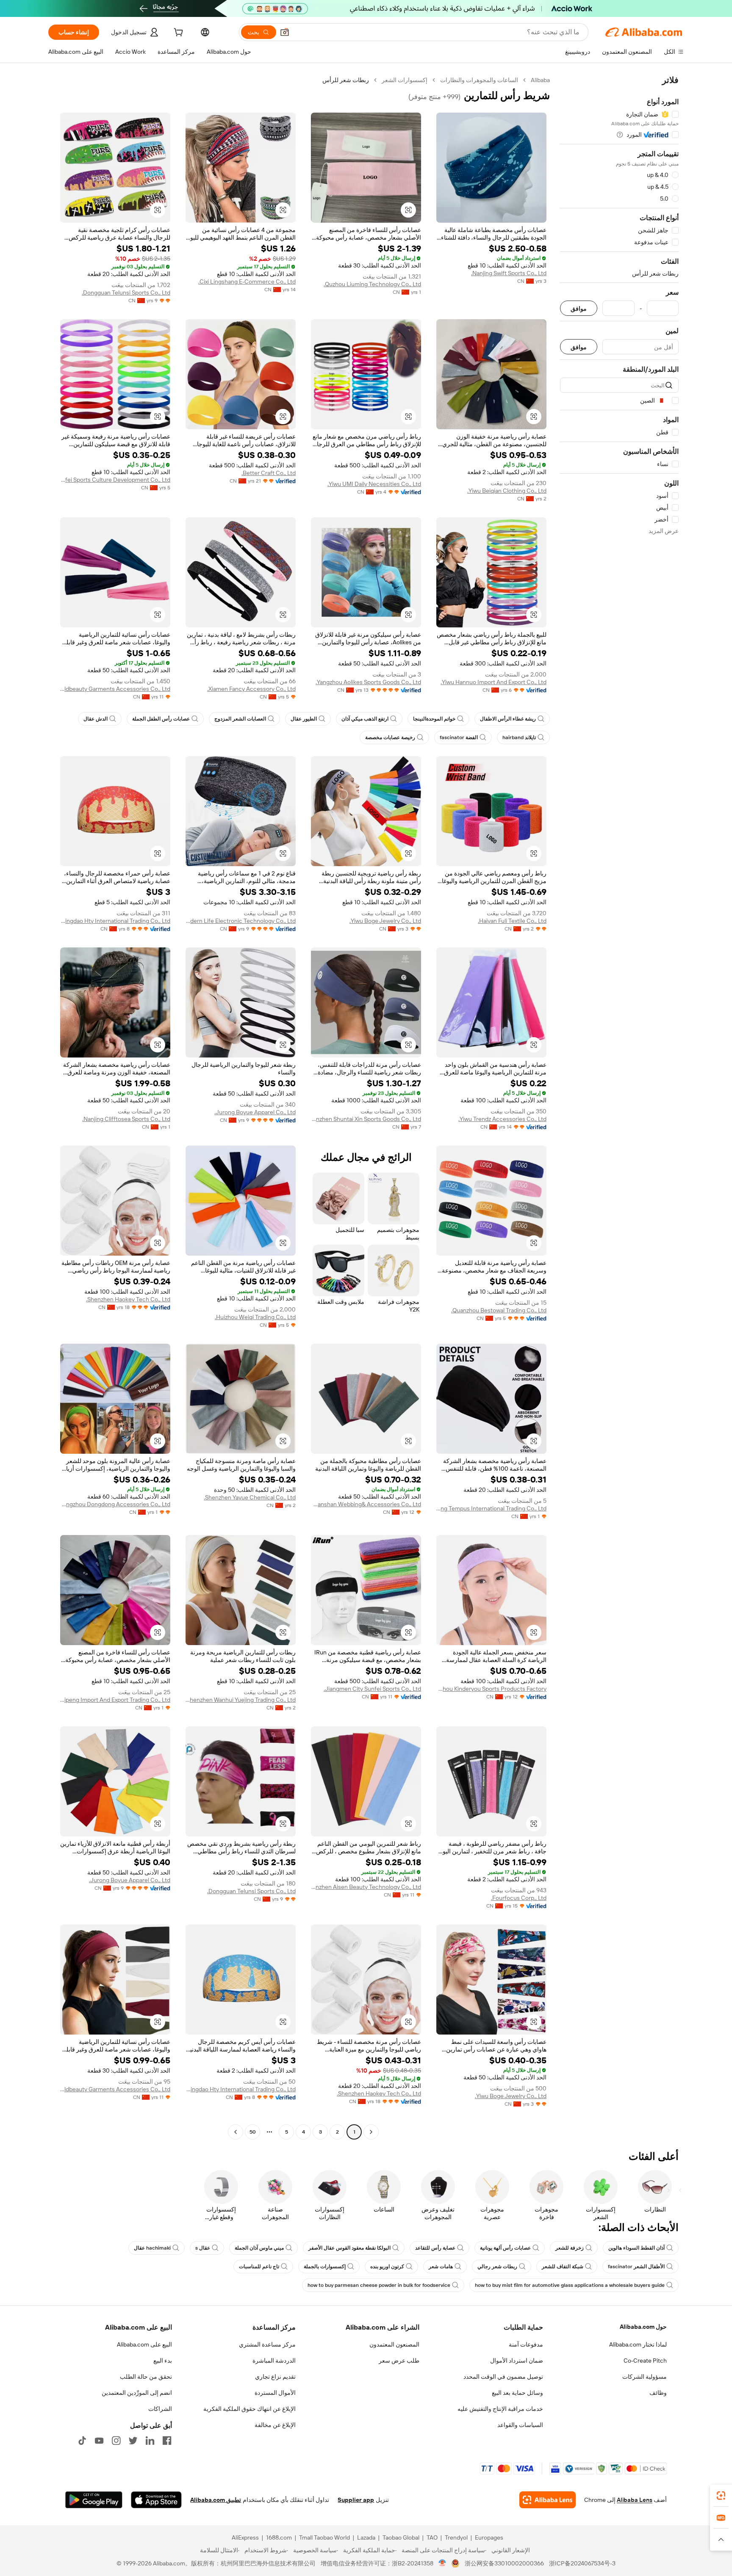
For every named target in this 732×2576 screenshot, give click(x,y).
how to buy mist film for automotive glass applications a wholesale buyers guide (570, 2285)
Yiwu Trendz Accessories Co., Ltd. (502, 1119)
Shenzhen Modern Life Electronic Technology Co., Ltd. (241, 921)
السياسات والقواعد (520, 2425)
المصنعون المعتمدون (394, 2344)
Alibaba (540, 80)
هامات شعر (441, 2267)
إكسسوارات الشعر (405, 80)
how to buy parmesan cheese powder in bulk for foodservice (379, 2285)
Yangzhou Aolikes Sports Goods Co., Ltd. (368, 682)
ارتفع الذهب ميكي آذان (365, 719)
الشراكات (160, 2409)
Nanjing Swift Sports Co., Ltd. (509, 273)
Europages (489, 2537)
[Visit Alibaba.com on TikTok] (82, 2441)
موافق (579, 308)
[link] (721, 2496)
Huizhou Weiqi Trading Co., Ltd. (255, 1317)
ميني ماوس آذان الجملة (259, 2248)
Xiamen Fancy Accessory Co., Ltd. (251, 689)
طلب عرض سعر (399, 2361)
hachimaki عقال (152, 2248)
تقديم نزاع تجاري (275, 2377)
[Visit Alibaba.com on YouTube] (99, 2441)
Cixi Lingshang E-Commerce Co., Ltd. (247, 282)
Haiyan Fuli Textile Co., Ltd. (512, 921)
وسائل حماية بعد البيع (517, 2393)
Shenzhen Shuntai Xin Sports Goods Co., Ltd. (366, 1119)
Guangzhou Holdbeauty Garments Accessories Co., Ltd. (115, 689)
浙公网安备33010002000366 (504, 2563)
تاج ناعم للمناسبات (259, 2267)
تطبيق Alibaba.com (216, 2500)
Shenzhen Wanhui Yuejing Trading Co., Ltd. (241, 1700)
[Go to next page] (236, 2132)
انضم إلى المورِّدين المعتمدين (137, 2393)
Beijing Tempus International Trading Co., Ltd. (491, 1508)
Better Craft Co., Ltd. (269, 473)
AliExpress (245, 2537)
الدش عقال (96, 719)
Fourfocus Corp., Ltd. (519, 1898)
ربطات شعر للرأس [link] (346, 80)
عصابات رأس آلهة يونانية (505, 2248)
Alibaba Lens (635, 2500)
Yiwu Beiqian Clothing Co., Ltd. (507, 491)
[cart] (177, 33)
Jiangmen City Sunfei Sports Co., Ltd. (372, 1689)
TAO (432, 2537)
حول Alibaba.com (643, 2327)
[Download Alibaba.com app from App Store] (156, 2500)
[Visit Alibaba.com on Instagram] (116, 2441)
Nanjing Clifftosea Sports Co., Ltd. (126, 1119)
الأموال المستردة (275, 2393)
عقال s (203, 2248)
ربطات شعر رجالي (497, 2267)
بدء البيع (163, 2361)
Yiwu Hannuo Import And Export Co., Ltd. (494, 682)
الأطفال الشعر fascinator (636, 2267)
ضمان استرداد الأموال (517, 2361)
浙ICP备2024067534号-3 (582, 2563)
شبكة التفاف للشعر (563, 2267)
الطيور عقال (304, 719)
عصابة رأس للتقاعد (435, 2248)
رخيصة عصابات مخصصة (390, 737)
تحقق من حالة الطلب (146, 2377)
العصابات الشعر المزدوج (240, 719)
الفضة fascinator (459, 737)
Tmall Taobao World (324, 2537)
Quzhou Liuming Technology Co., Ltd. (372, 284)
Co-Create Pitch (645, 2361)
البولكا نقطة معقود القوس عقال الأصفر (349, 2248)
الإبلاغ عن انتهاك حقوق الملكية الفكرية (250, 2409)
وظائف (658, 2393)
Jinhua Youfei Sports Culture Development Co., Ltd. (115, 480)
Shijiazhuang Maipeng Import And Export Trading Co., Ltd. (115, 1700)
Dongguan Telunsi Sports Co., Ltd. (126, 293)
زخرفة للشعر (570, 2248)
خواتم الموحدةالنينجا (434, 719)
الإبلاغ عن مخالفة (275, 2425)
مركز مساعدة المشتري (267, 2344)
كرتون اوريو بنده (387, 2267)
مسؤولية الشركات (645, 2377)
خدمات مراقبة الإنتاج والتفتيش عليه (500, 2409)
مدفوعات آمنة (526, 2344)
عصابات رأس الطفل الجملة (161, 719)
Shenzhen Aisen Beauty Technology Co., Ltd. (366, 1887)
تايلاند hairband (519, 737)
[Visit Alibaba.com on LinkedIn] (150, 2441)
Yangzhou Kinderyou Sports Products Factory (491, 1689)
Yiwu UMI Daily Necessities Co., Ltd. (374, 484)
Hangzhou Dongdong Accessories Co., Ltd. (115, 1504)
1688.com (279, 2537)
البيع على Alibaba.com (144, 2344)
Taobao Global (401, 2537)
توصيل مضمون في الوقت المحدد (503, 2377)
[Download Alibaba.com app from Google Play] (94, 2500)
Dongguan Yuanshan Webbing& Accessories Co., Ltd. (366, 1504)
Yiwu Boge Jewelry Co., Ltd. (385, 921)
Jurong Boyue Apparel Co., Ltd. (255, 1112)
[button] (285, 32)
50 (253, 2132)
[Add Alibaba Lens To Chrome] (548, 2500)
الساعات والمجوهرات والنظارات (479, 80)
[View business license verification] (442, 2563)
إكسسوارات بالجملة (325, 2267)
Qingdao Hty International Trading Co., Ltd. (115, 921)
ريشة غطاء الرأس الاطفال (508, 719)
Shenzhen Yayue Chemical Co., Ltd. (250, 1497)
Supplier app (356, 2500)
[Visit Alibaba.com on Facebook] (167, 2441)
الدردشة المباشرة (274, 2361)
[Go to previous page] (371, 2132)
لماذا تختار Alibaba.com (638, 2344)
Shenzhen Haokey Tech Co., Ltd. (128, 1299)
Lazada (366, 2537)
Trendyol (456, 2537)
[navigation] (619, 1107)
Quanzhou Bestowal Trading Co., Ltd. (499, 1310)
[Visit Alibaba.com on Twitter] (133, 2441)
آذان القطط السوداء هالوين (636, 2248)
